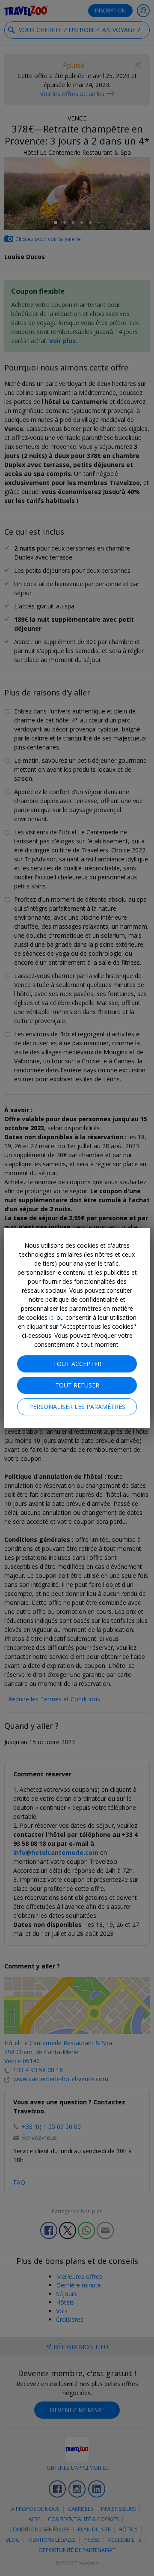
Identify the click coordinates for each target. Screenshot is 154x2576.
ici (52, 1317)
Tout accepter (77, 1364)
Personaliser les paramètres (77, 1407)
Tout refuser (77, 1385)
